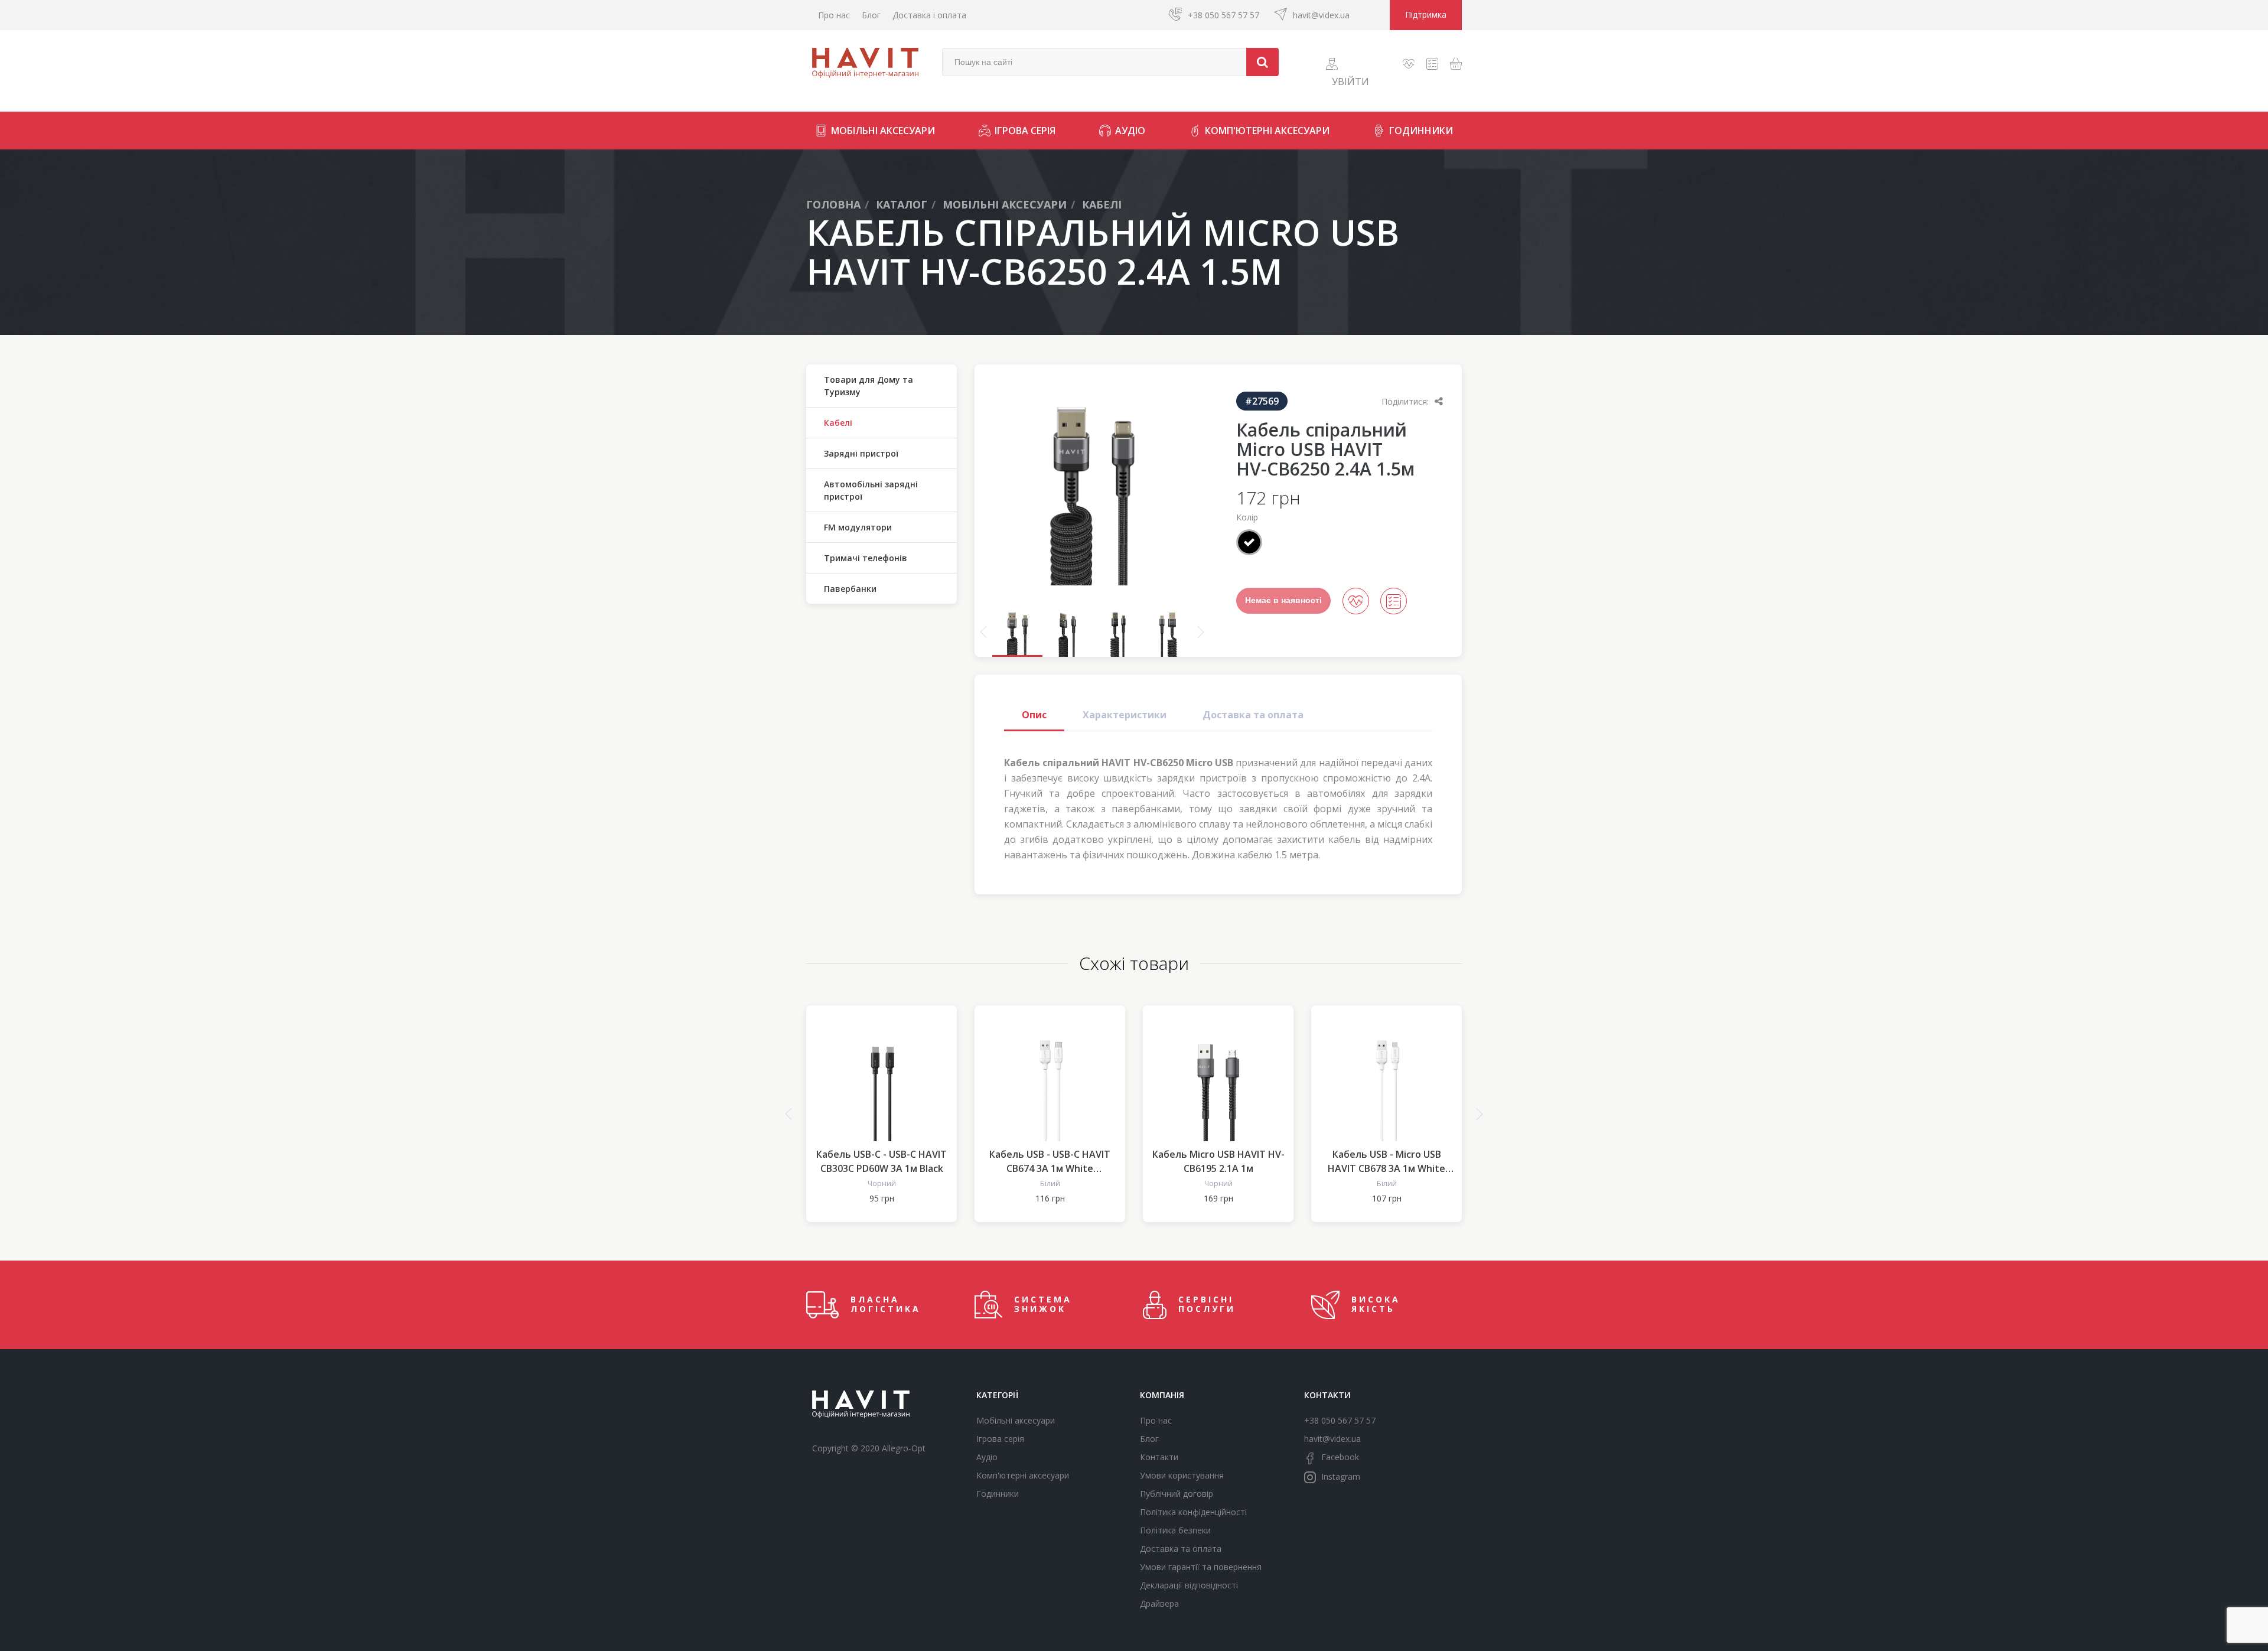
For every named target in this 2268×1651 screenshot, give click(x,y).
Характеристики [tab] (1125, 715)
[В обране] (1356, 601)
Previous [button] (983, 632)
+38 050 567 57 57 (1223, 15)
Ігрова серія (1025, 131)
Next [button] (1201, 632)
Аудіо (1130, 131)
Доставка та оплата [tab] (1253, 715)
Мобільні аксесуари (883, 131)
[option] (1092, 486)
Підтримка (1426, 14)
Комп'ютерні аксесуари (1267, 131)
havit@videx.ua (1321, 15)
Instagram (1340, 1476)
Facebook (1339, 1457)
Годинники (1421, 131)
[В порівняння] (1394, 601)
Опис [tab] (1034, 715)
